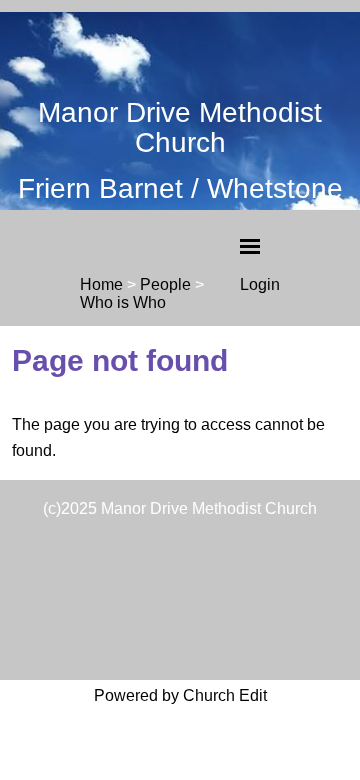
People (165, 284)
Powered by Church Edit (180, 695)
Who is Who (123, 302)
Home (101, 284)
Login (260, 284)
